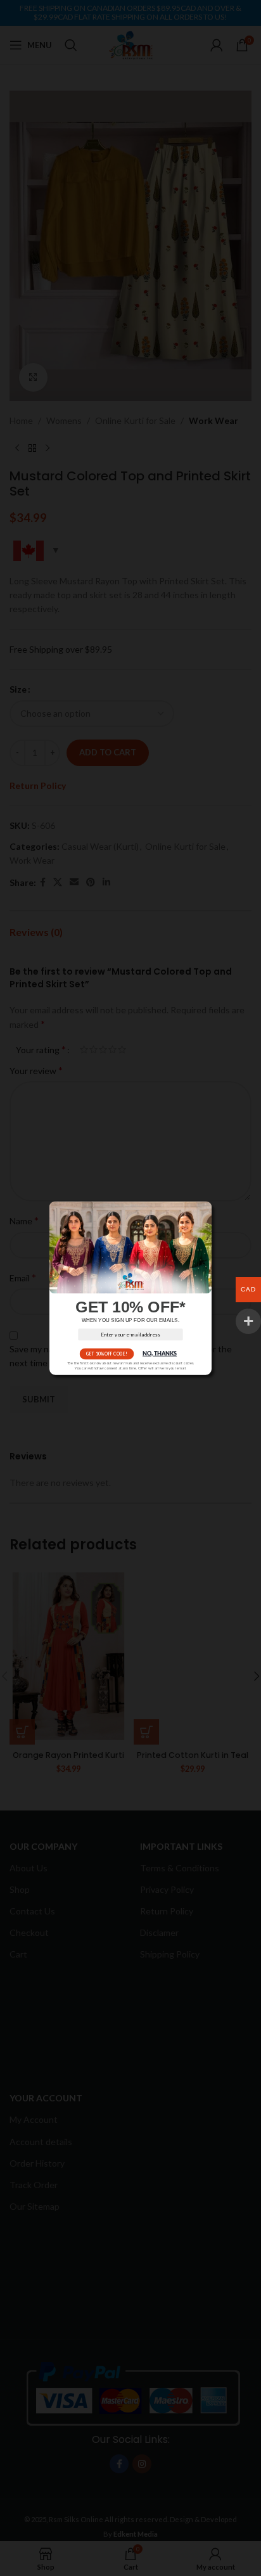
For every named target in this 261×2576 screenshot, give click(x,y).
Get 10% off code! (106, 1354)
